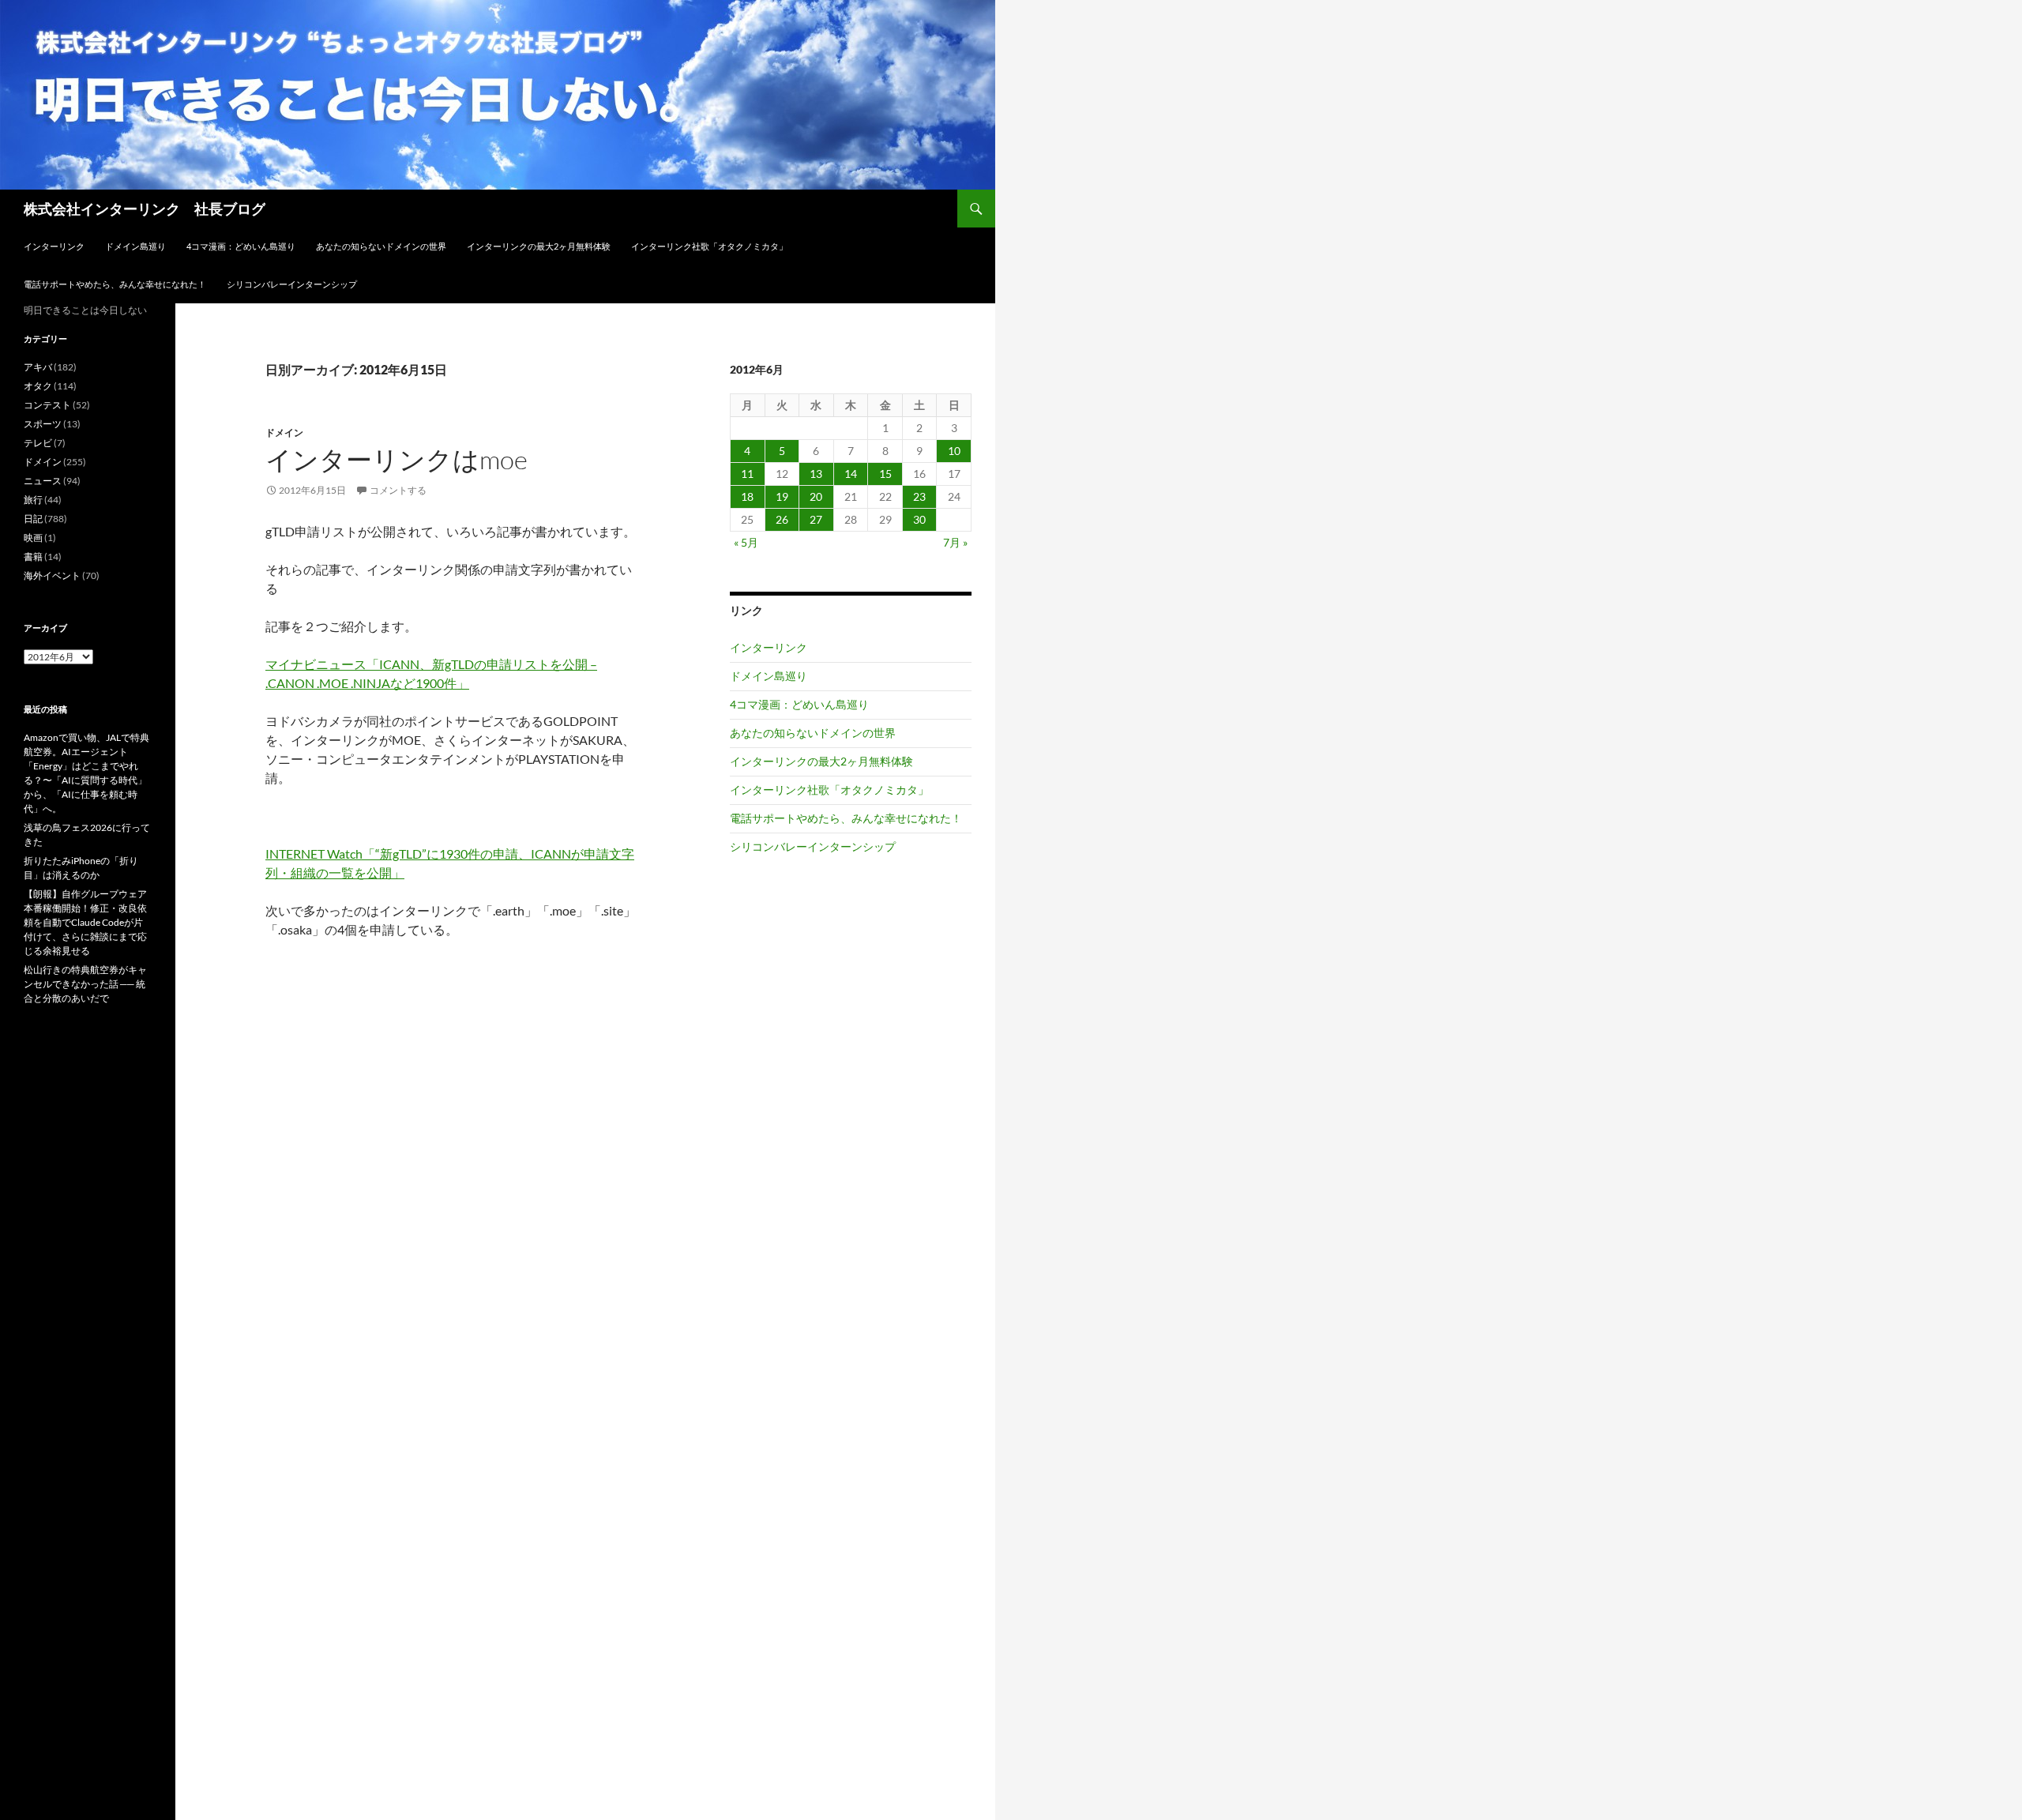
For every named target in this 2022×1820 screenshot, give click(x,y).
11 (747, 474)
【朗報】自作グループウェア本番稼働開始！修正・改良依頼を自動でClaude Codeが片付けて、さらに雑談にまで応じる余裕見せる (85, 922)
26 (782, 519)
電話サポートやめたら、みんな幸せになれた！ (115, 284)
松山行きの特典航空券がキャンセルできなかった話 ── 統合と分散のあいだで (85, 984)
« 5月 (746, 542)
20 (816, 496)
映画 (33, 538)
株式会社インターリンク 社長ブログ (145, 209)
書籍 (33, 557)
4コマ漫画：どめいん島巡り (241, 246)
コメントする (398, 490)
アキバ (38, 367)
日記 (33, 519)
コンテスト (47, 405)
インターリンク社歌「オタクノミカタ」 (709, 246)
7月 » (955, 542)
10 (954, 451)
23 (919, 496)
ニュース (43, 481)
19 (782, 496)
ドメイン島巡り (135, 246)
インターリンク (54, 246)
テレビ (38, 443)
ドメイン (284, 432)
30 (919, 519)
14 (851, 474)
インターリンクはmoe (397, 459)
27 (816, 519)
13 (816, 474)
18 (747, 496)
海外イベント (52, 575)
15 (885, 474)
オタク (38, 386)
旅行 (33, 500)
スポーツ (43, 424)
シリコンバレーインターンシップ (292, 284)
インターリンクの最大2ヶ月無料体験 (539, 246)
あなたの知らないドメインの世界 (381, 246)
